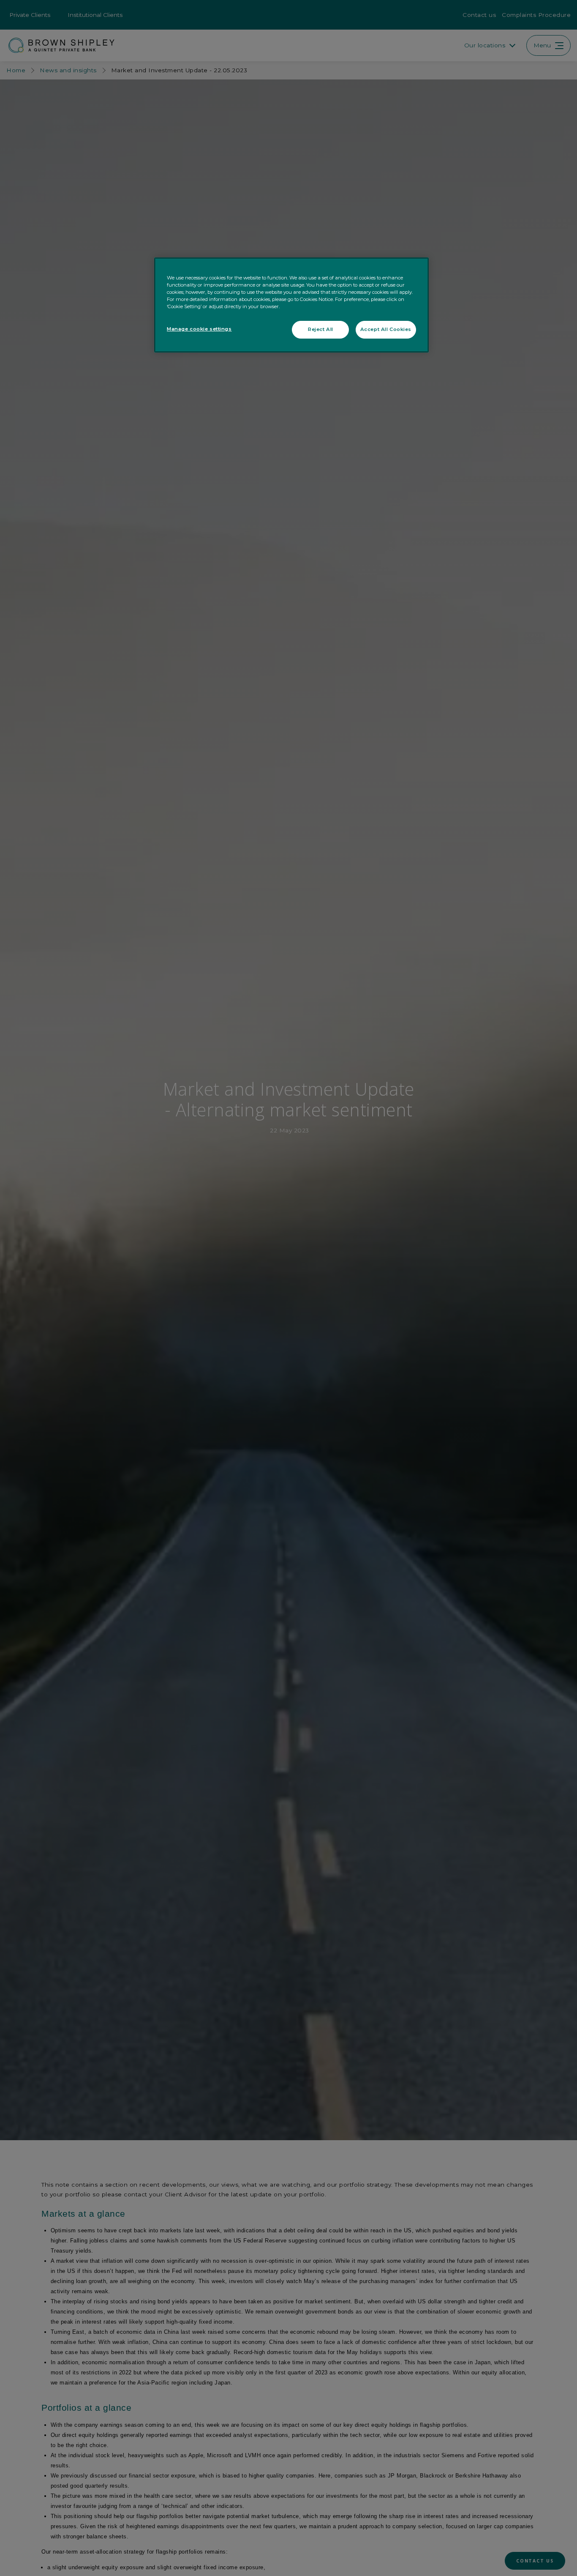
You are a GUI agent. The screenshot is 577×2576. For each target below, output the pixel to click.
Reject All (321, 330)
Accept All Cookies (386, 330)
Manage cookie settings (199, 329)
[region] (291, 305)
